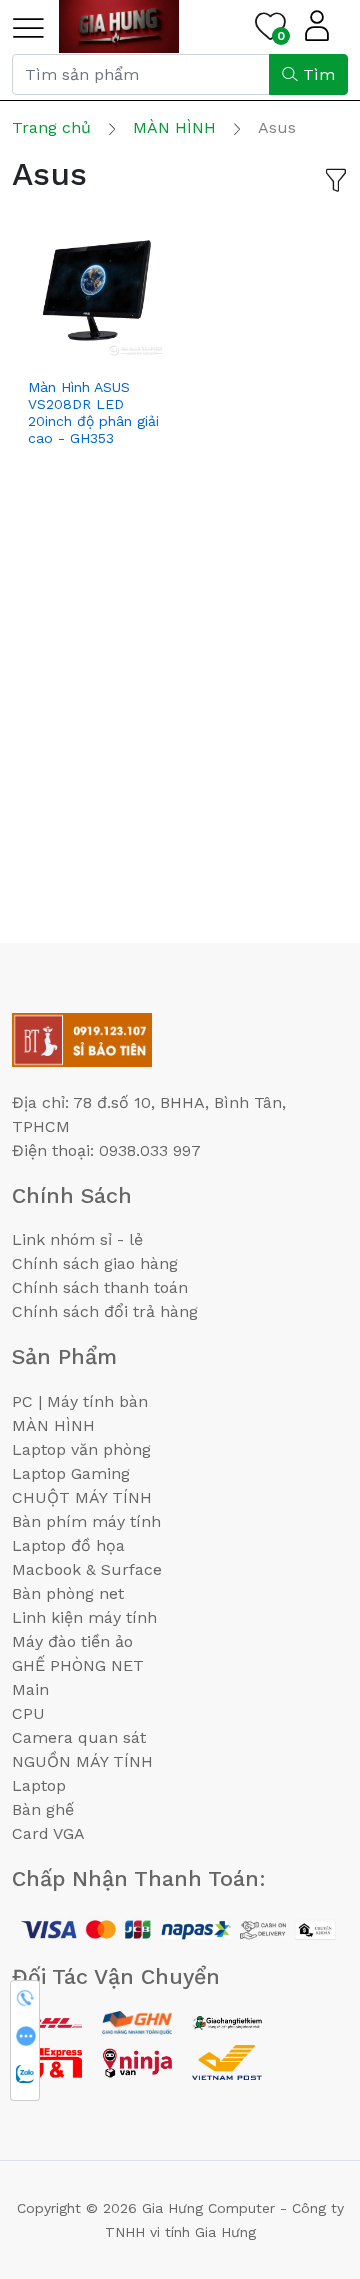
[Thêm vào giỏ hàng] (55, 351)
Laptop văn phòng (81, 1449)
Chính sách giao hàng (95, 1263)
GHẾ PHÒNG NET (78, 1665)
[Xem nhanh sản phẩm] (96, 351)
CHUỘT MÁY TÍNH (82, 1497)
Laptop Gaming (71, 1473)
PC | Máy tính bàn (80, 1401)
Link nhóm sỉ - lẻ (77, 1239)
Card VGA (48, 1833)
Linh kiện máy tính (84, 1617)
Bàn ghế (43, 1809)
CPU (28, 1713)
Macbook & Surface (87, 1569)
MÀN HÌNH (53, 1425)
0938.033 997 (150, 1150)
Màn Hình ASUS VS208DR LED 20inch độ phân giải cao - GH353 (93, 412)
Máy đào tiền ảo (72, 1641)
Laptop (39, 1785)
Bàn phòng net (68, 1593)
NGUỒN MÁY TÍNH (82, 1761)
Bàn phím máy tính (86, 1521)
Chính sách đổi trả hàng (105, 1311)
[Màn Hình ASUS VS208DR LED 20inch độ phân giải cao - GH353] (96, 289)
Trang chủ (51, 127)
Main (30, 1689)
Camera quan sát (79, 1737)
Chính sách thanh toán (100, 1287)
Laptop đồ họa (68, 1545)
